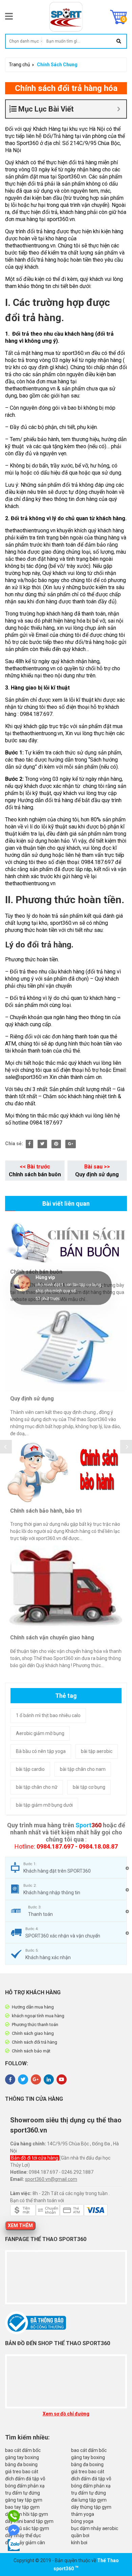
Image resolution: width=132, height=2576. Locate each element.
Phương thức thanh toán (35, 2025)
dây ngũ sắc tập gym (27, 2528)
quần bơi (80, 2535)
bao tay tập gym (22, 2507)
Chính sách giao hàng (33, 2033)
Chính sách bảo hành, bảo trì (46, 1511)
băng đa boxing (21, 2464)
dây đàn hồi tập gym (27, 2514)
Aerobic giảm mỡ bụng (40, 1733)
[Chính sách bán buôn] (66, 1243)
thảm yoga (83, 2514)
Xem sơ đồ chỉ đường (66, 2414)
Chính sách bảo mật (31, 2051)
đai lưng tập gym (89, 2500)
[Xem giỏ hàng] (118, 17)
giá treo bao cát (22, 2472)
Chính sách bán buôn (35, 1174)
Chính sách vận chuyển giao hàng (52, 1638)
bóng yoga (82, 2521)
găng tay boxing (22, 2457)
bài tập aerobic (97, 1751)
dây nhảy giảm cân (25, 2543)
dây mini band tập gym (29, 2521)
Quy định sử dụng (97, 1174)
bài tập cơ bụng (89, 1787)
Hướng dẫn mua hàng (33, 2007)
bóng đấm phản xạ (25, 2486)
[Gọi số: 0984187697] (15, 2516)
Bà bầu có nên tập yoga (41, 1751)
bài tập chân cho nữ (37, 1787)
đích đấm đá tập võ (25, 2479)
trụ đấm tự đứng (23, 2493)
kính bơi (79, 2543)
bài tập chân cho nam (83, 1769)
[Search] (119, 41)
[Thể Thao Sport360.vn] (66, 17)
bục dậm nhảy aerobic (95, 2528)
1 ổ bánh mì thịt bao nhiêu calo (48, 1715)
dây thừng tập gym (91, 2507)
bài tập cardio (30, 1769)
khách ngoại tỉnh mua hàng (38, 2016)
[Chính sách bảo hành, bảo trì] (66, 1472)
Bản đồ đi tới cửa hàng (35, 2158)
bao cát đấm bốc (23, 2450)
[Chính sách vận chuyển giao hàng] (66, 1588)
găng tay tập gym (24, 2500)
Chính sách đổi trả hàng (35, 2042)
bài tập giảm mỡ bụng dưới (44, 1805)
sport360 (64, 2569)
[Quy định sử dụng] (66, 1349)
